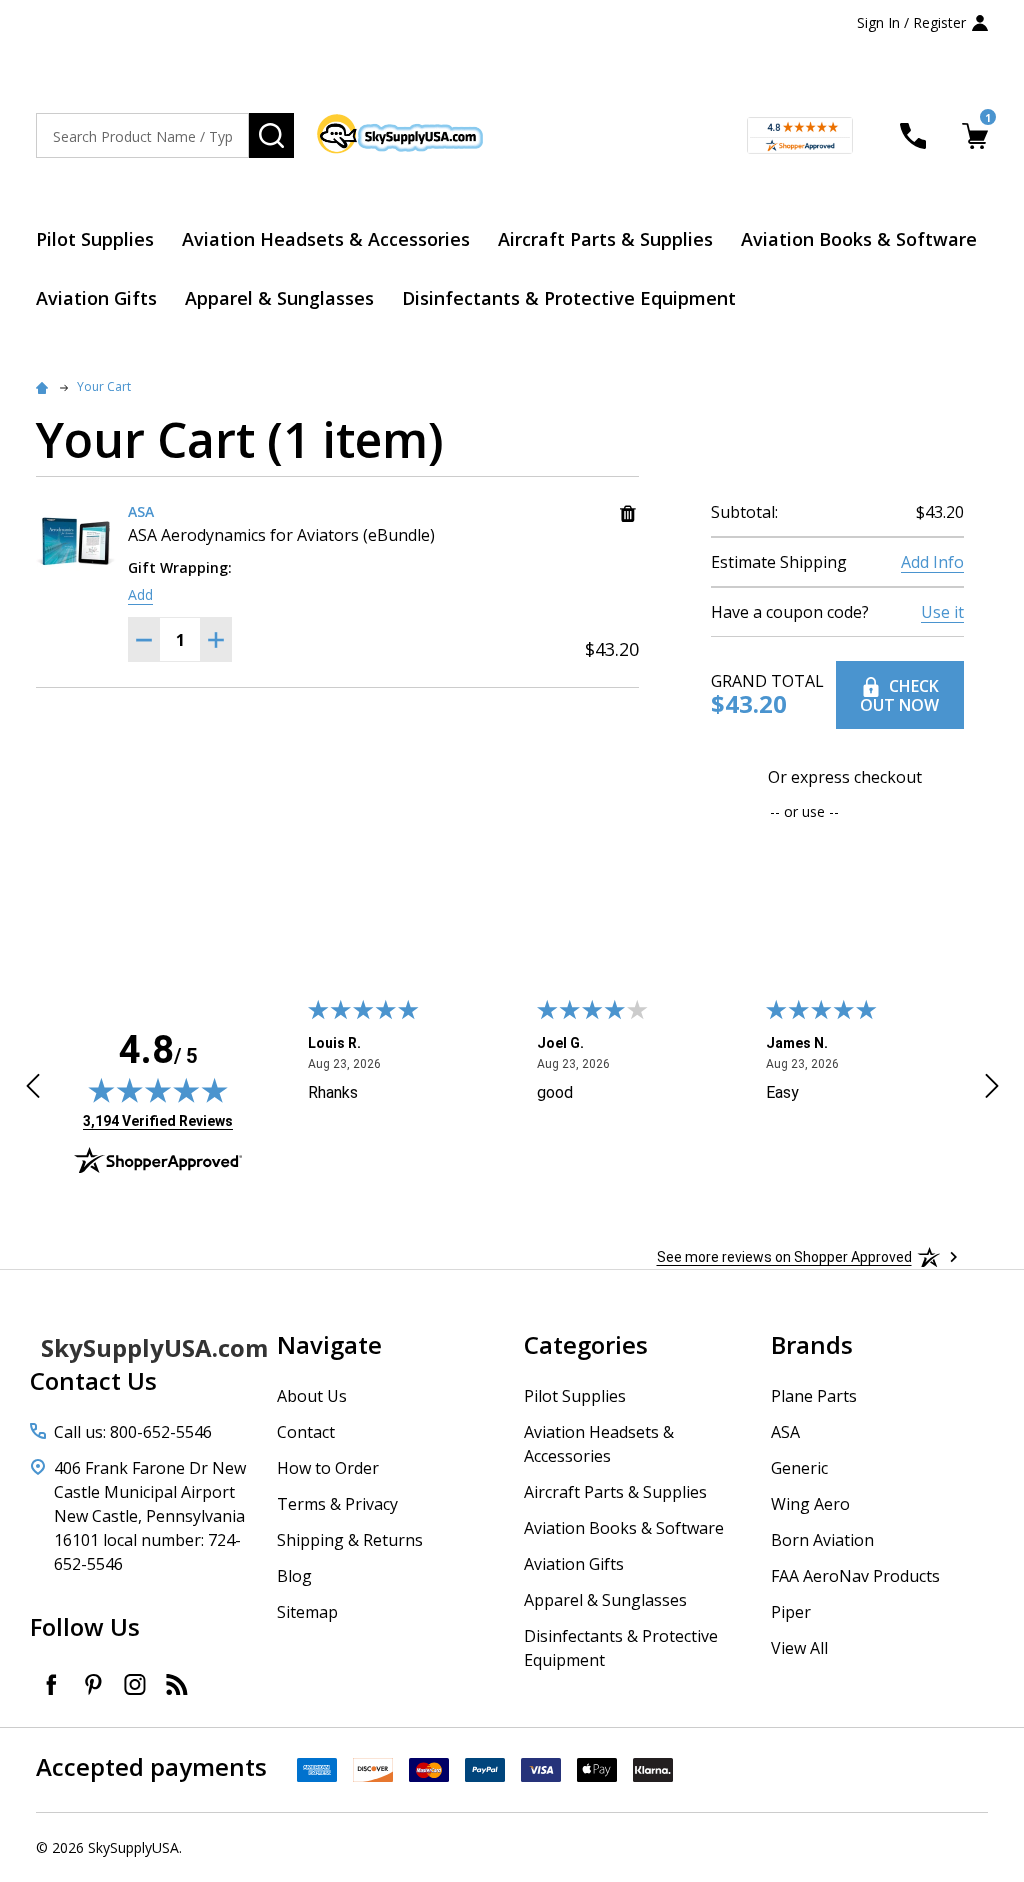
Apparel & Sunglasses (279, 298)
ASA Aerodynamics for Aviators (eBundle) (281, 535)
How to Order (328, 1468)
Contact (306, 1432)
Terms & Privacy (337, 1504)
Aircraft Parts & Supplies (605, 239)
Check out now (899, 695)
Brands (812, 1344)
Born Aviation (822, 1540)
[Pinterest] (93, 1684)
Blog (294, 1576)
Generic (799, 1468)
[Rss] (177, 1684)
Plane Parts (814, 1396)
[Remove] (628, 514)
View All (799, 1648)
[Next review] (992, 1089)
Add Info (932, 562)
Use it (942, 612)
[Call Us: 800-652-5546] (913, 136)
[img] (158, 1090)
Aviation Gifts (96, 298)
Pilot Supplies (95, 239)
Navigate (329, 1344)
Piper (791, 1612)
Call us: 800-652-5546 (133, 1432)
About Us (312, 1396)
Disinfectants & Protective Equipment (569, 298)
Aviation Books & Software (859, 239)
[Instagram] (135, 1684)
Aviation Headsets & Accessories (326, 239)
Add (140, 594)
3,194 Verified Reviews (158, 1120)
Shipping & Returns (350, 1540)
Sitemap (307, 1612)
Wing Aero (810, 1504)
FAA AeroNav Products (855, 1576)
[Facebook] (51, 1684)
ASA (785, 1432)
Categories (586, 1344)
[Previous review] (33, 1089)
